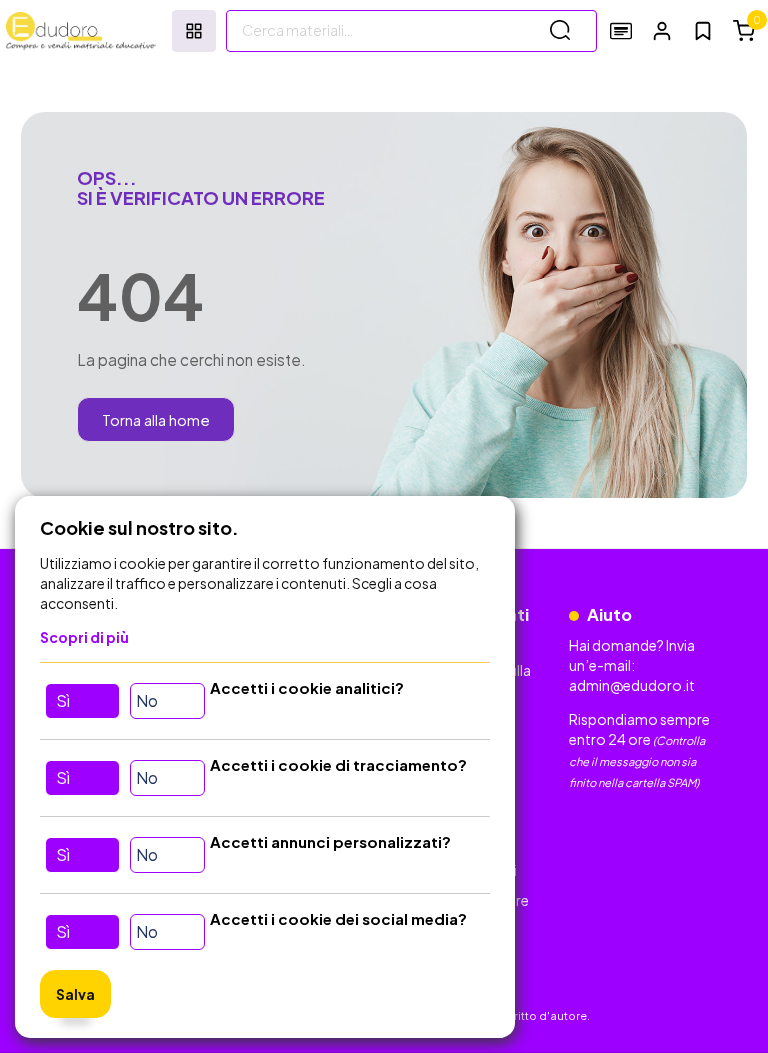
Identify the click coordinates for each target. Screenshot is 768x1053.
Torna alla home (156, 419)
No (147, 700)
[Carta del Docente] (621, 30)
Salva (75, 994)
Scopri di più (84, 637)
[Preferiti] (703, 31)
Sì (63, 700)
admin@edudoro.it (632, 685)
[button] (662, 30)
